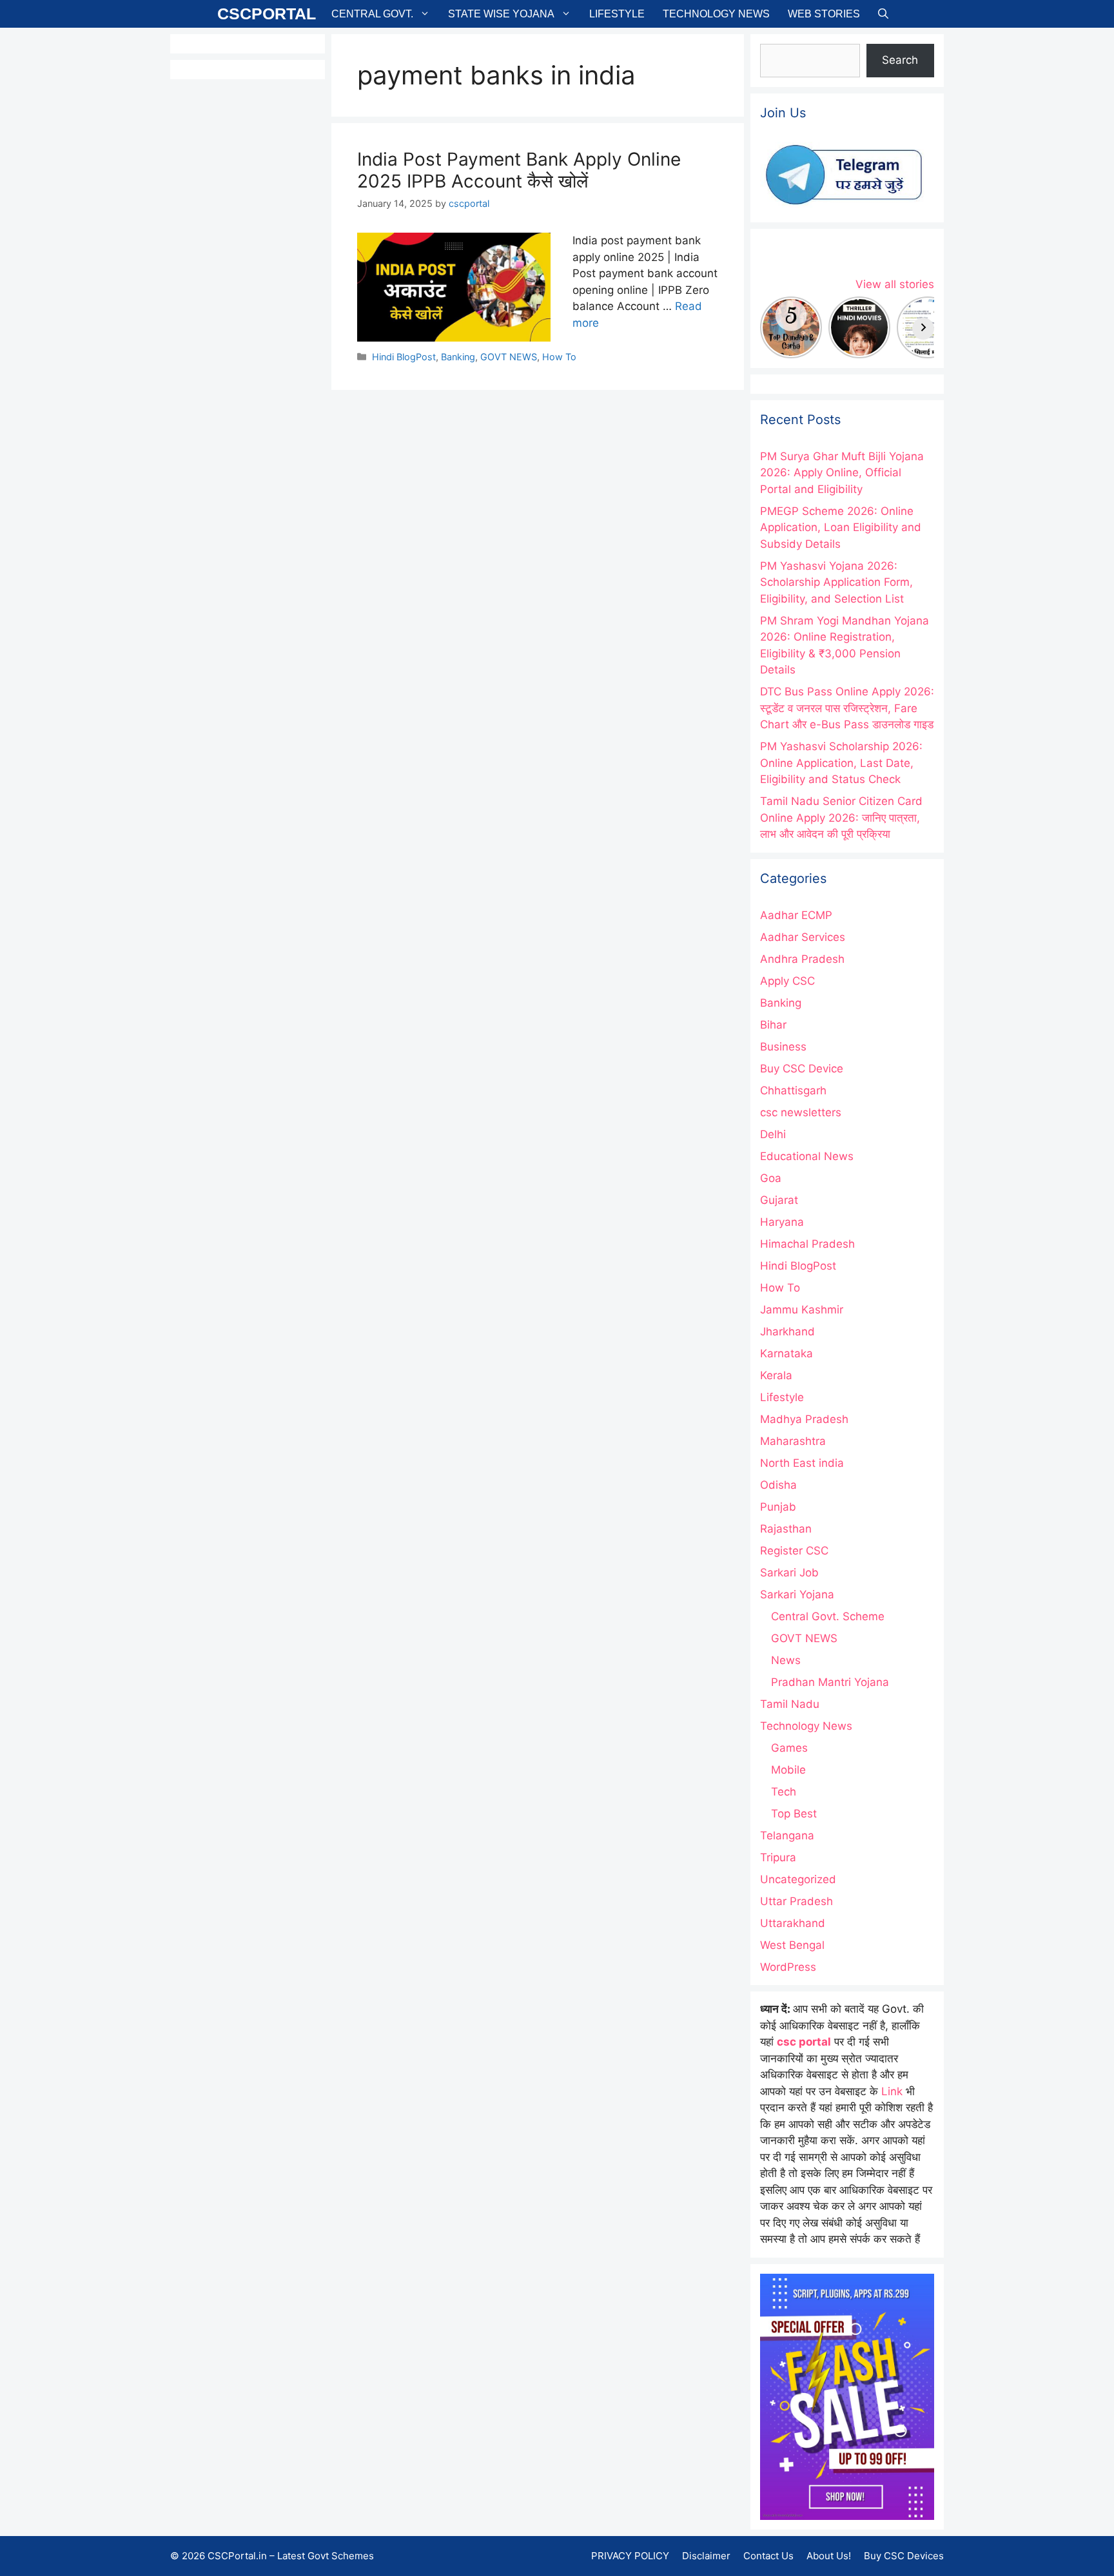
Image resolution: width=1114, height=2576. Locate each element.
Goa (771, 1178)
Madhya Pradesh (804, 1419)
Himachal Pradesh (807, 1244)
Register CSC (794, 1551)
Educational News (807, 1156)
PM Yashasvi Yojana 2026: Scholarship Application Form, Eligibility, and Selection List (836, 582)
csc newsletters (801, 1112)
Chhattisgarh (793, 1090)
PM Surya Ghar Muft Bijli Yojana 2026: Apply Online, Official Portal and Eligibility (842, 473)
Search (900, 60)
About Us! (829, 2556)
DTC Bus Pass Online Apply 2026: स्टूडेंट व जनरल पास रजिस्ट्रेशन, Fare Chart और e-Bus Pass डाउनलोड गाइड (847, 708)
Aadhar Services (803, 937)
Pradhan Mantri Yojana (830, 1682)
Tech (784, 1792)
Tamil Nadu (790, 1704)
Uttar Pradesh (796, 1901)
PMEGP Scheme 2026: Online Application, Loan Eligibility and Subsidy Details (841, 528)
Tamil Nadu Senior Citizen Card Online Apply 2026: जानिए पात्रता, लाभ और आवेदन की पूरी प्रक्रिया (841, 818)
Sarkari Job (789, 1573)
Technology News (716, 14)
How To (559, 357)
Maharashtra (793, 1441)
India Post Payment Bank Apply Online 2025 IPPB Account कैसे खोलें (519, 170)
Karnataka (787, 1353)
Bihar (773, 1025)
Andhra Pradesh (802, 959)
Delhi (773, 1134)
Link (892, 2091)
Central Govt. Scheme (828, 1616)
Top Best (794, 1814)
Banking (458, 357)
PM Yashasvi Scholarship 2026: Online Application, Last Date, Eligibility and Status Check (841, 763)
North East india (802, 1463)
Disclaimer (706, 2556)
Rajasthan (786, 1529)
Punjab (778, 1507)
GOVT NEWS (509, 357)
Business (783, 1047)
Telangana (787, 1835)
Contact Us (768, 2556)
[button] (883, 14)
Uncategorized (798, 1879)
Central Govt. (372, 14)
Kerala (776, 1375)
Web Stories (824, 14)
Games (789, 1748)
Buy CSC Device (802, 1069)
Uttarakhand (793, 1923)
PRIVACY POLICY (630, 2556)
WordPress (788, 1967)
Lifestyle (617, 14)
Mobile (788, 1770)
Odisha (778, 1485)
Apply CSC (787, 981)
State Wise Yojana (501, 14)
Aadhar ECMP (796, 915)
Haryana (782, 1222)
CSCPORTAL (267, 14)
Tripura (778, 1857)
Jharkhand (787, 1332)
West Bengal (792, 1945)
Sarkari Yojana (797, 1594)
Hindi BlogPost (404, 357)
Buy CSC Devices (904, 2556)
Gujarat (779, 1200)
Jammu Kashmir (802, 1310)
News (786, 1660)
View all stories (895, 284)
